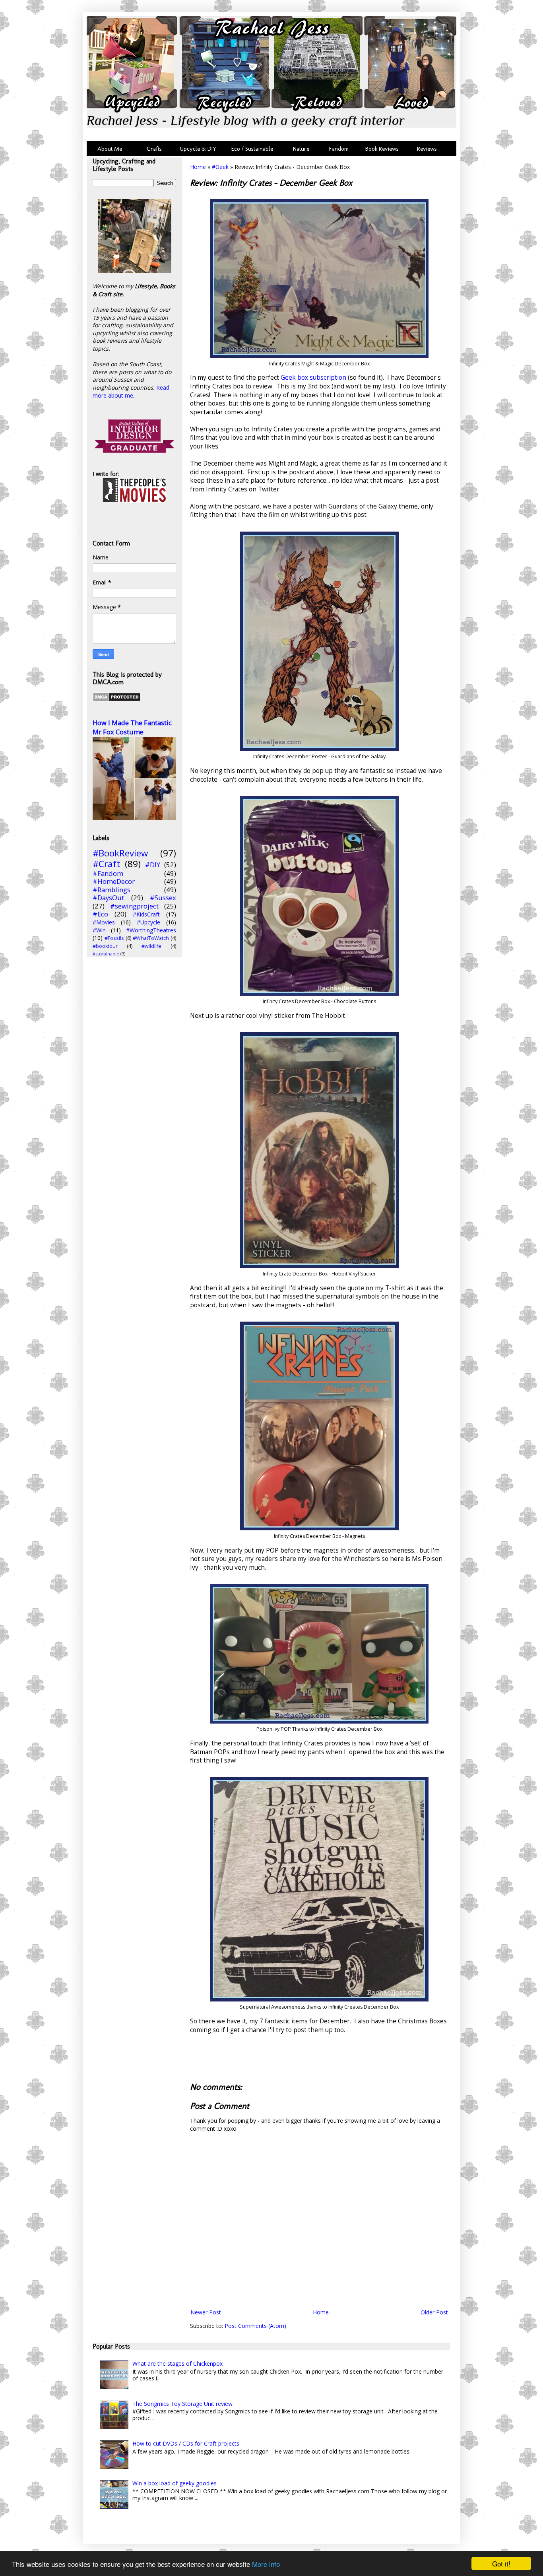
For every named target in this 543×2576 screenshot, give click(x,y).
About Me (110, 149)
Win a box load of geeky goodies (175, 2483)
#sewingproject (134, 906)
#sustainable (106, 954)
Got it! (501, 2563)
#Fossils (114, 938)
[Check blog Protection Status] (117, 700)
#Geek (220, 167)
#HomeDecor (114, 881)
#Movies (104, 922)
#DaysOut (108, 898)
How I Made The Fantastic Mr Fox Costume (132, 727)
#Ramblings (112, 890)
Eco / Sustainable (254, 149)
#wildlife (151, 946)
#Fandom (108, 873)
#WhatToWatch (151, 938)
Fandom (339, 149)
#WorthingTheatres (151, 930)
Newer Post (206, 2312)
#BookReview (120, 853)
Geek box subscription (313, 378)
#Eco (100, 914)
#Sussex (163, 898)
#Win (99, 930)
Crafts (153, 149)
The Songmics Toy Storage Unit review (182, 2404)
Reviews (425, 149)
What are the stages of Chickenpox (177, 2363)
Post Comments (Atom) (255, 2326)
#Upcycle (148, 922)
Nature (301, 149)
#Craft (106, 864)
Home (198, 167)
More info (266, 2564)
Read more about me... (131, 391)
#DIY (153, 865)
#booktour (105, 946)
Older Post (434, 2312)
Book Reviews (382, 149)
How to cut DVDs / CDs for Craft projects (186, 2443)
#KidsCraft (146, 914)
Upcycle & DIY (200, 149)
